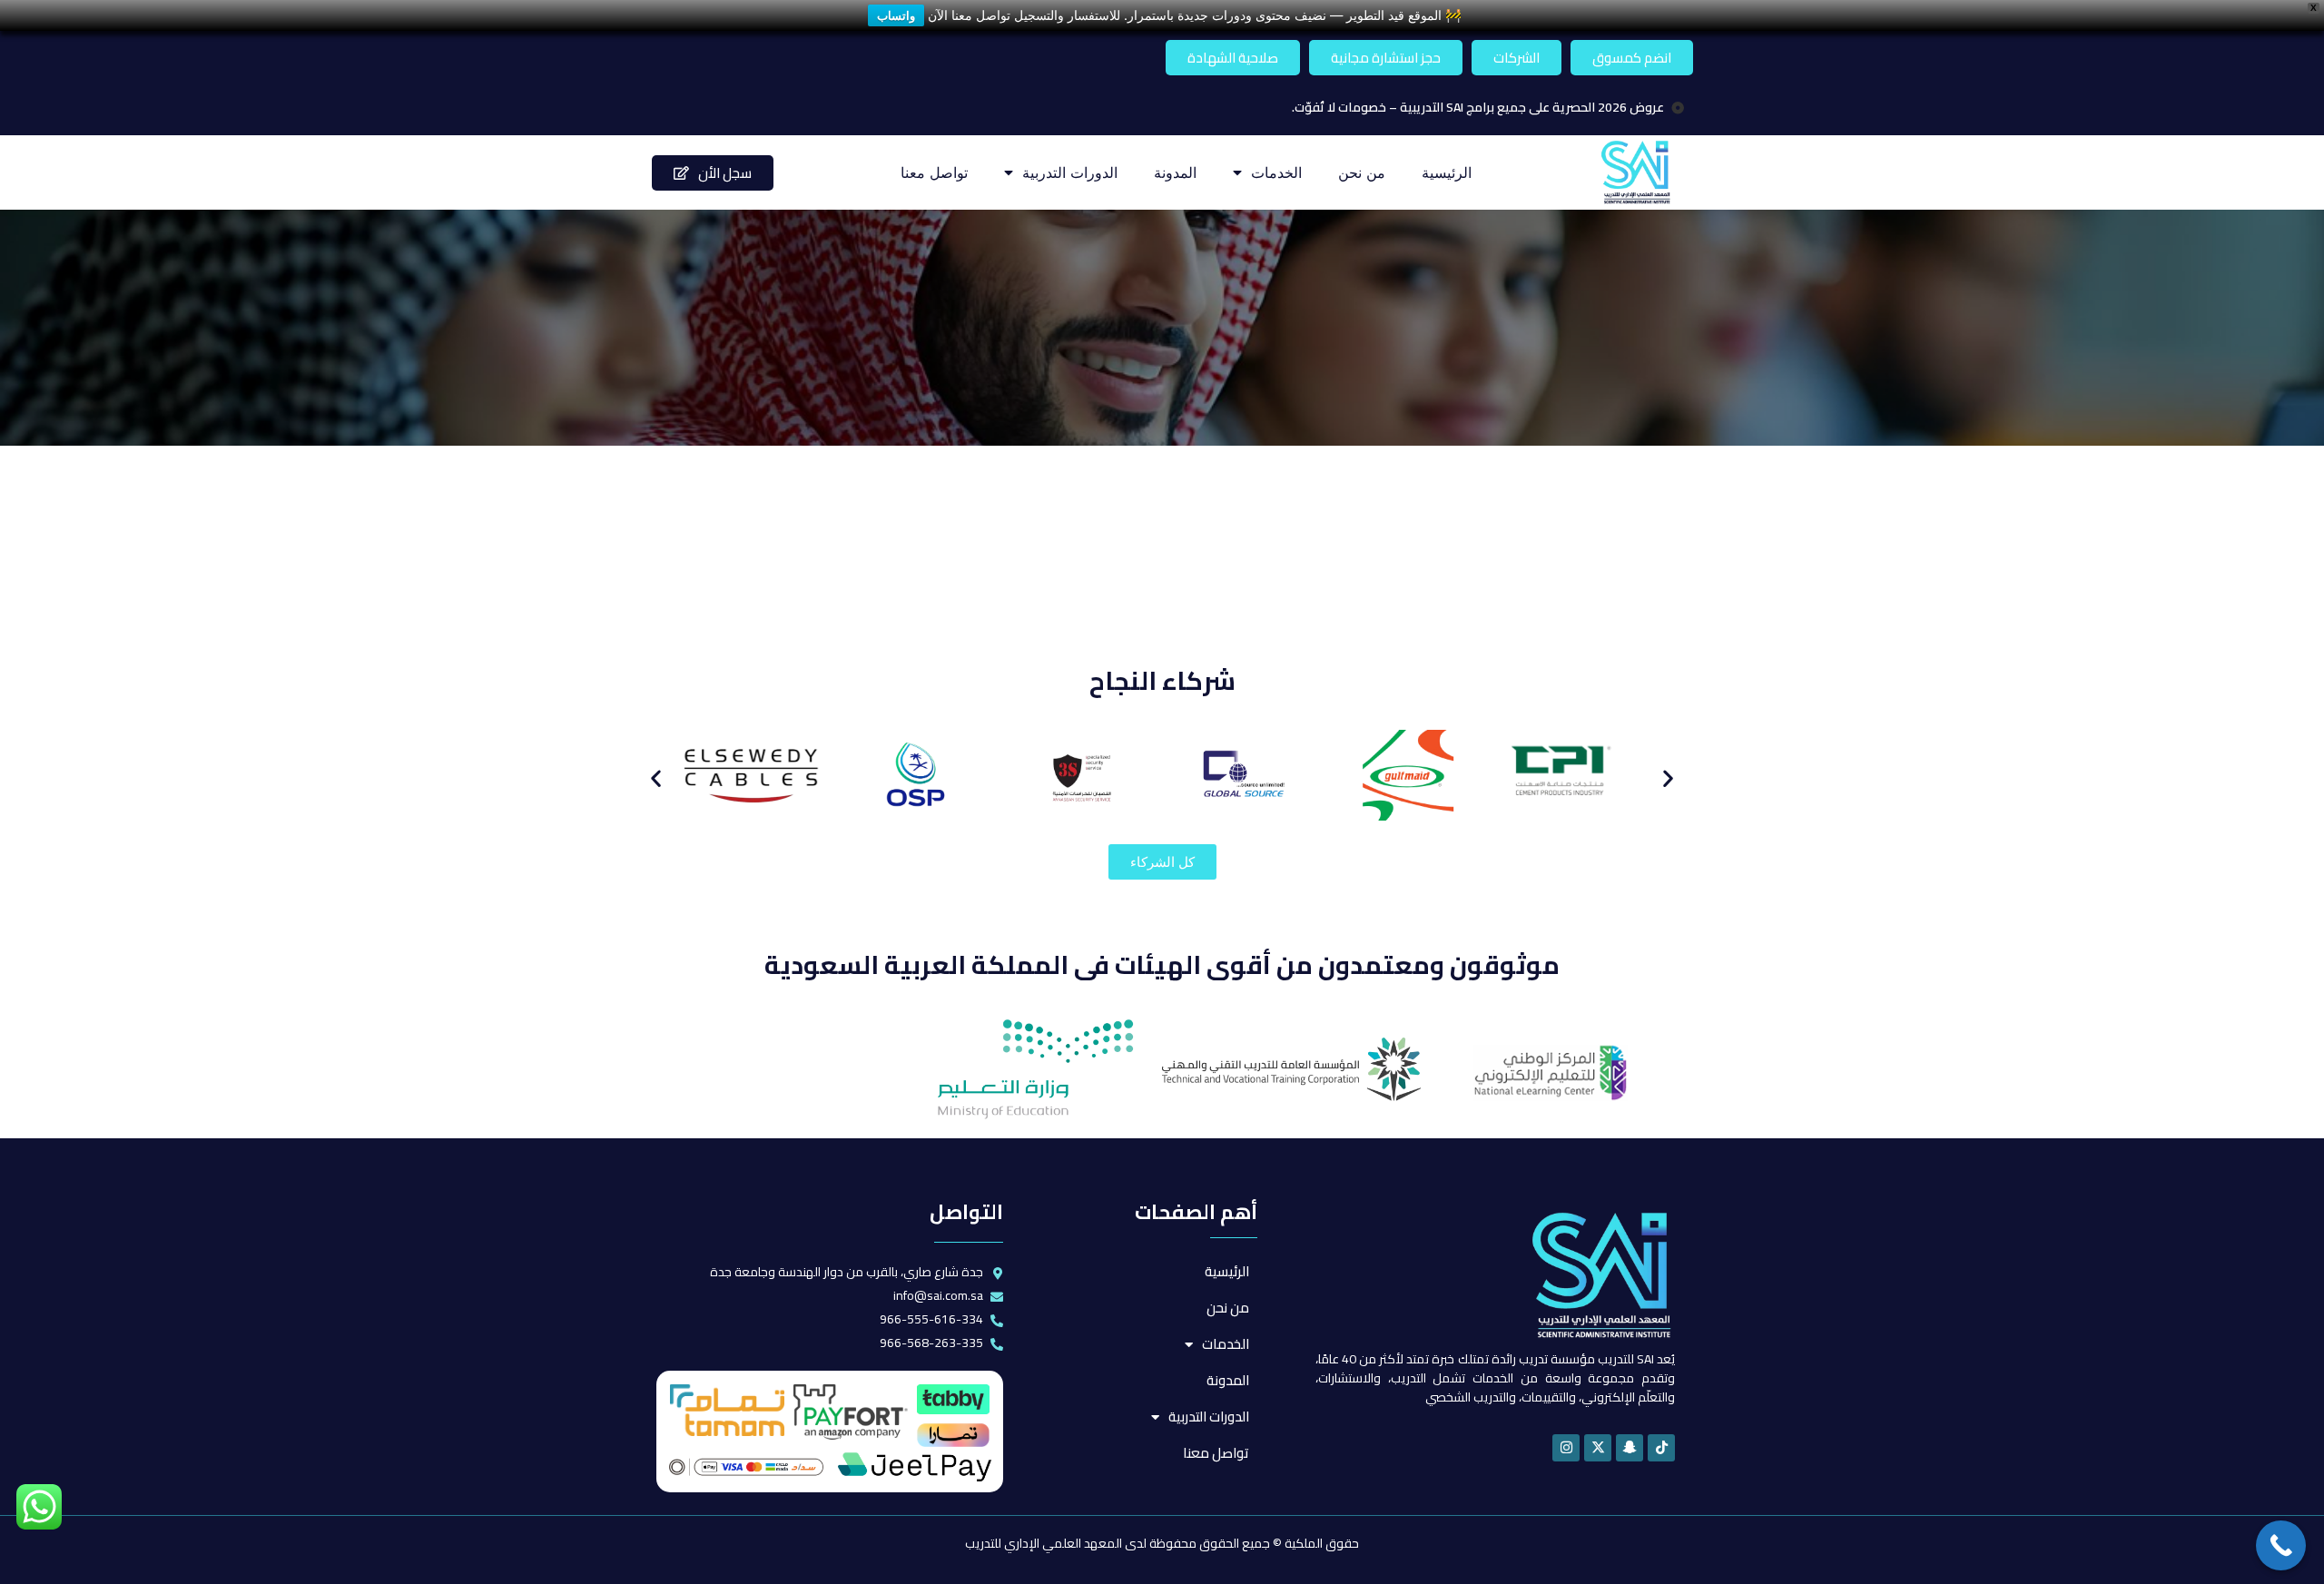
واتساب (896, 15)
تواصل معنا (934, 172)
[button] (656, 778)
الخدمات (1276, 172)
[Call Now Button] (2281, 1545)
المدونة (1175, 172)
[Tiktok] (1661, 1448)
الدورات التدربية (1070, 172)
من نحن (1362, 172)
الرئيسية (1447, 172)
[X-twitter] (1598, 1448)
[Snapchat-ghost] (1630, 1448)
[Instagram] (1566, 1448)
